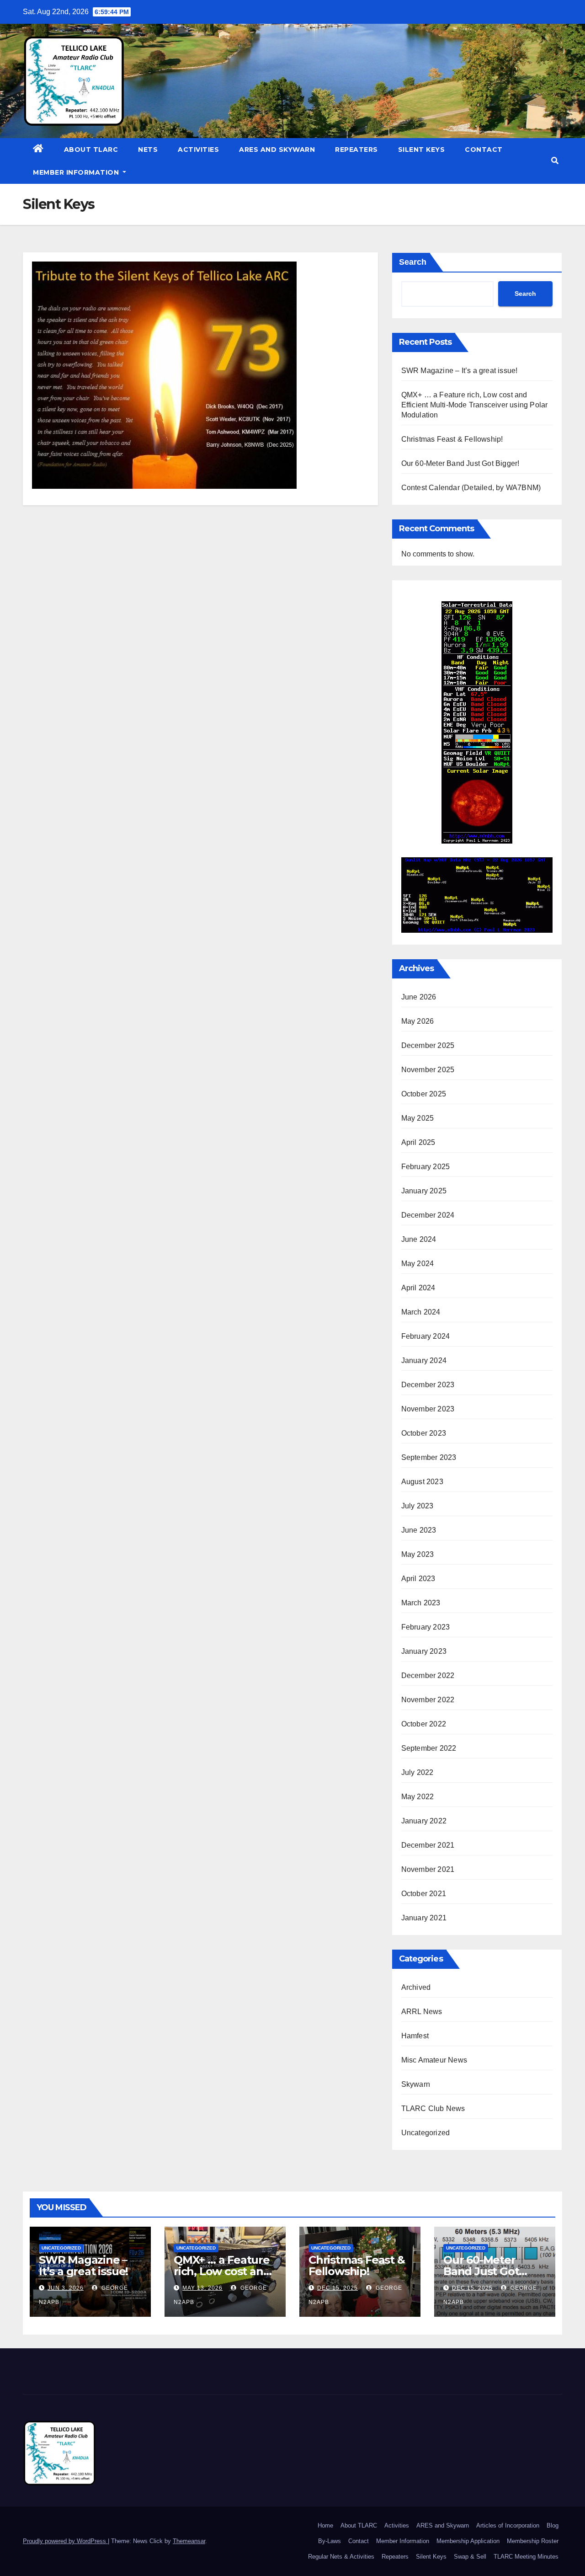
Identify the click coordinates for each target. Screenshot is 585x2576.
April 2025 (418, 1142)
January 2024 (424, 1360)
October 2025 (424, 1094)
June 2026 (419, 997)
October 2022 (424, 1724)
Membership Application (468, 2541)
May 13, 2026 (202, 2288)
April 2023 (418, 1579)
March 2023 (421, 1603)
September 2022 (429, 1748)
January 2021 (424, 1918)
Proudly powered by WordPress (65, 2541)
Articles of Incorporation (508, 2525)
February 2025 (426, 1167)
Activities (198, 150)
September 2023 (429, 1457)
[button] (555, 161)
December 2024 (428, 1215)
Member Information (77, 172)
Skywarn (416, 2084)
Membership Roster (533, 2541)
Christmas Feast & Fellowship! (452, 439)
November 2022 (428, 1700)
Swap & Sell (470, 2557)
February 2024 (426, 1336)
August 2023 (422, 1482)
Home (325, 2525)
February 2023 (426, 1627)
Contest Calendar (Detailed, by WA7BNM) (471, 488)
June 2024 (419, 1239)
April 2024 (418, 1288)
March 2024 (421, 1312)
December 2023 (428, 1385)
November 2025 (428, 1070)
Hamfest (415, 2036)
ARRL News (422, 2012)
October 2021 (424, 1894)
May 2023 (418, 1554)
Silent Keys (422, 150)
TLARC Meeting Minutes (526, 2557)
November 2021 (428, 1869)
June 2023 (419, 1530)
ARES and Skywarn (277, 150)
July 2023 (417, 1506)
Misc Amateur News (434, 2060)
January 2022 (424, 1821)
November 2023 (428, 1409)
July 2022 (417, 1772)
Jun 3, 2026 (66, 2288)
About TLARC (91, 150)
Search (413, 262)
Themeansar (189, 2541)
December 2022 (428, 1675)
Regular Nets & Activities (341, 2557)
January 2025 (424, 1191)
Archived (416, 1987)
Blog (553, 2525)
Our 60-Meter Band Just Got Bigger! (460, 463)
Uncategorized (426, 2133)
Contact (484, 150)
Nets (148, 150)
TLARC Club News (433, 2108)
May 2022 (418, 1797)
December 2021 (428, 1845)
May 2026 (418, 1021)
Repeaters (356, 150)
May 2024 (418, 1264)
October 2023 (424, 1433)
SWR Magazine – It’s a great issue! (460, 371)
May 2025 (418, 1118)
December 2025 (428, 1045)
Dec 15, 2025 (338, 2288)
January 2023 (424, 1651)
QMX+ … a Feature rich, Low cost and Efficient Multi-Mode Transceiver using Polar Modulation (475, 405)
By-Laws (330, 2541)
